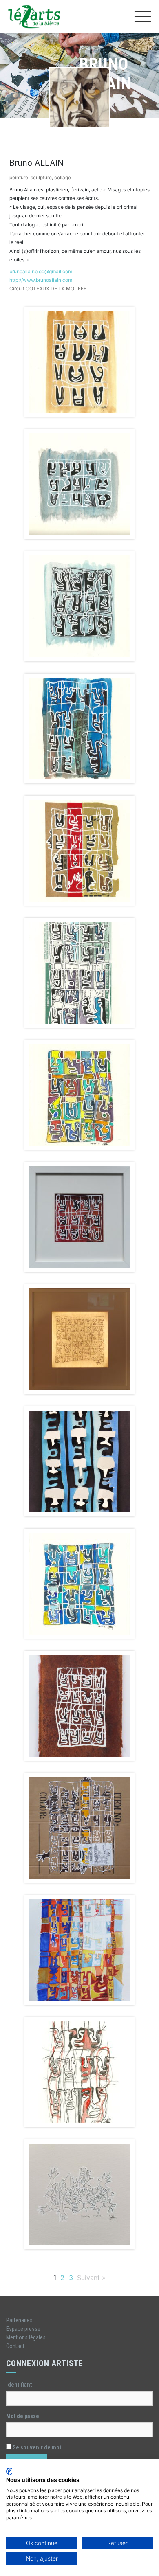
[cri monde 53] (79, 1461)
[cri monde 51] (79, 1339)
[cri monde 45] (79, 1217)
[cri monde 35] (79, 973)
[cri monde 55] (79, 1584)
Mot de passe (23, 2416)
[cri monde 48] (79, 1095)
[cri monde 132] (79, 2072)
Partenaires (19, 2320)
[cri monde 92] (79, 1828)
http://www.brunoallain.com (41, 280)
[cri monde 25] (79, 606)
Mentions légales (26, 2337)
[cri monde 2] (79, 362)
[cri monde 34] (79, 851)
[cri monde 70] (79, 1706)
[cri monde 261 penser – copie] (79, 2194)
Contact (15, 2346)
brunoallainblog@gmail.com (41, 271)
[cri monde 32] (79, 728)
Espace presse (23, 2329)
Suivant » (91, 2278)
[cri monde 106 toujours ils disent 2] (79, 1950)
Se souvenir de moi (36, 2447)
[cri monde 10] (79, 484)
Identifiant (19, 2385)
